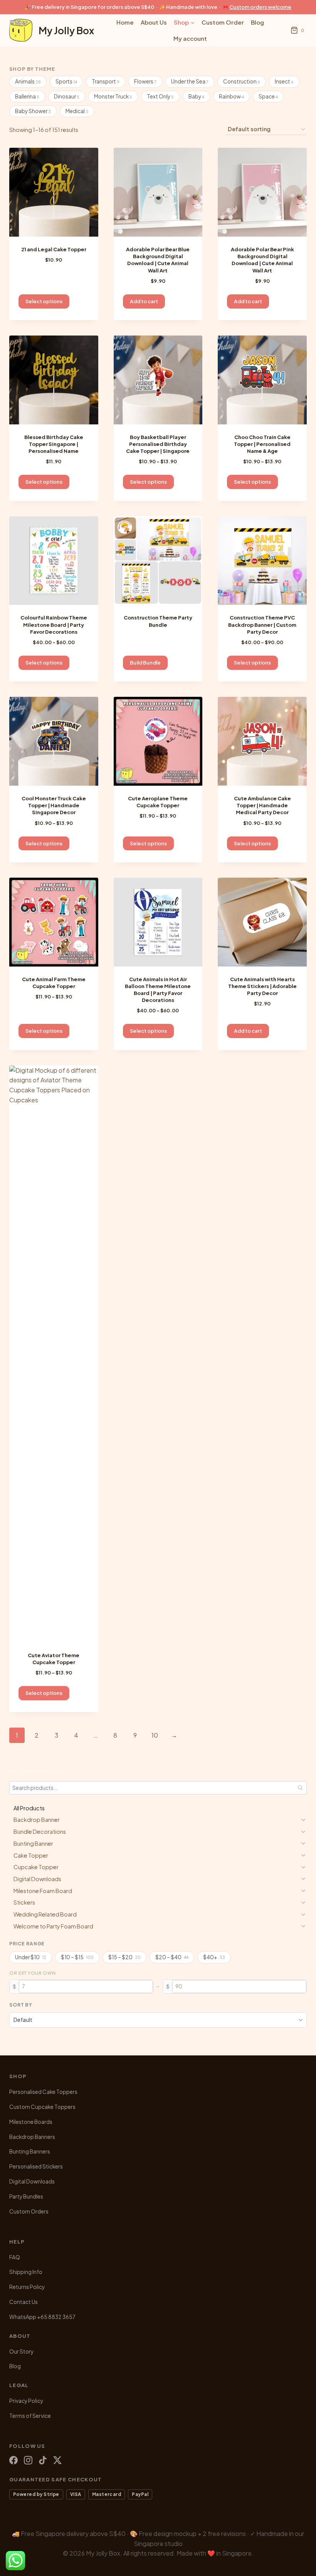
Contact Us (24, 2302)
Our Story (21, 2351)
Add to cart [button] (144, 301)
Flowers (145, 81)
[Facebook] (13, 2460)
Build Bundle (145, 663)
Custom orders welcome (260, 7)
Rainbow (231, 96)
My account (190, 38)
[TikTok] (43, 2460)
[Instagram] (28, 2460)
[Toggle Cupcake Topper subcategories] (303, 1867)
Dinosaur (67, 96)
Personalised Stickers (36, 2166)
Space (268, 96)
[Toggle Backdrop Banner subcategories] (303, 1820)
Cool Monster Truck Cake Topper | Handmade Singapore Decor (54, 805)
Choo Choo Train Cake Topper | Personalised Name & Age (262, 444)
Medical (77, 111)
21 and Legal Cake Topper (54, 249)
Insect (284, 81)
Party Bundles (26, 2196)
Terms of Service (30, 2416)
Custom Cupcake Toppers (42, 2107)
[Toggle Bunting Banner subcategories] (303, 1843)
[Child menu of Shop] (184, 22)
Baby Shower (33, 111)
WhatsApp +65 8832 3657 (42, 2317)
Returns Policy (27, 2287)
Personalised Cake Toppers (43, 2092)
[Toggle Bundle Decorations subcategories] (303, 1832)
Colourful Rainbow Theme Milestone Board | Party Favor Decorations (54, 624)
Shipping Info (26, 2272)
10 (155, 1735)
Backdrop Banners (32, 2137)
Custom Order (223, 22)
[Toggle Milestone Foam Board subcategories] (303, 1891)
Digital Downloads (32, 2181)
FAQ (15, 2257)
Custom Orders (29, 2211)
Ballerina (27, 96)
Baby (196, 96)
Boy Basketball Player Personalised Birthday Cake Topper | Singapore (158, 444)
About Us (154, 22)
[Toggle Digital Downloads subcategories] (303, 1879)
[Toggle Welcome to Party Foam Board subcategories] (303, 1926)
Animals (28, 81)
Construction (242, 81)
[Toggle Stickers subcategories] (303, 1903)
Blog (257, 22)
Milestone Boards (31, 2122)
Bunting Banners (30, 2151)
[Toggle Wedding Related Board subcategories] (303, 1915)
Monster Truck (113, 96)
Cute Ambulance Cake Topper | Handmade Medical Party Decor (262, 805)
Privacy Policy (26, 2401)
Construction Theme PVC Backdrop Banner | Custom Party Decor (262, 624)
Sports (66, 81)
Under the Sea (190, 81)
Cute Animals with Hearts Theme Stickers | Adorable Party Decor (262, 986)
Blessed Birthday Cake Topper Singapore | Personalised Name (54, 444)
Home (125, 22)
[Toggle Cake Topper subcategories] (303, 1855)
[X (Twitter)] (57, 2460)
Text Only (160, 96)
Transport (106, 81)
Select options (44, 301)
